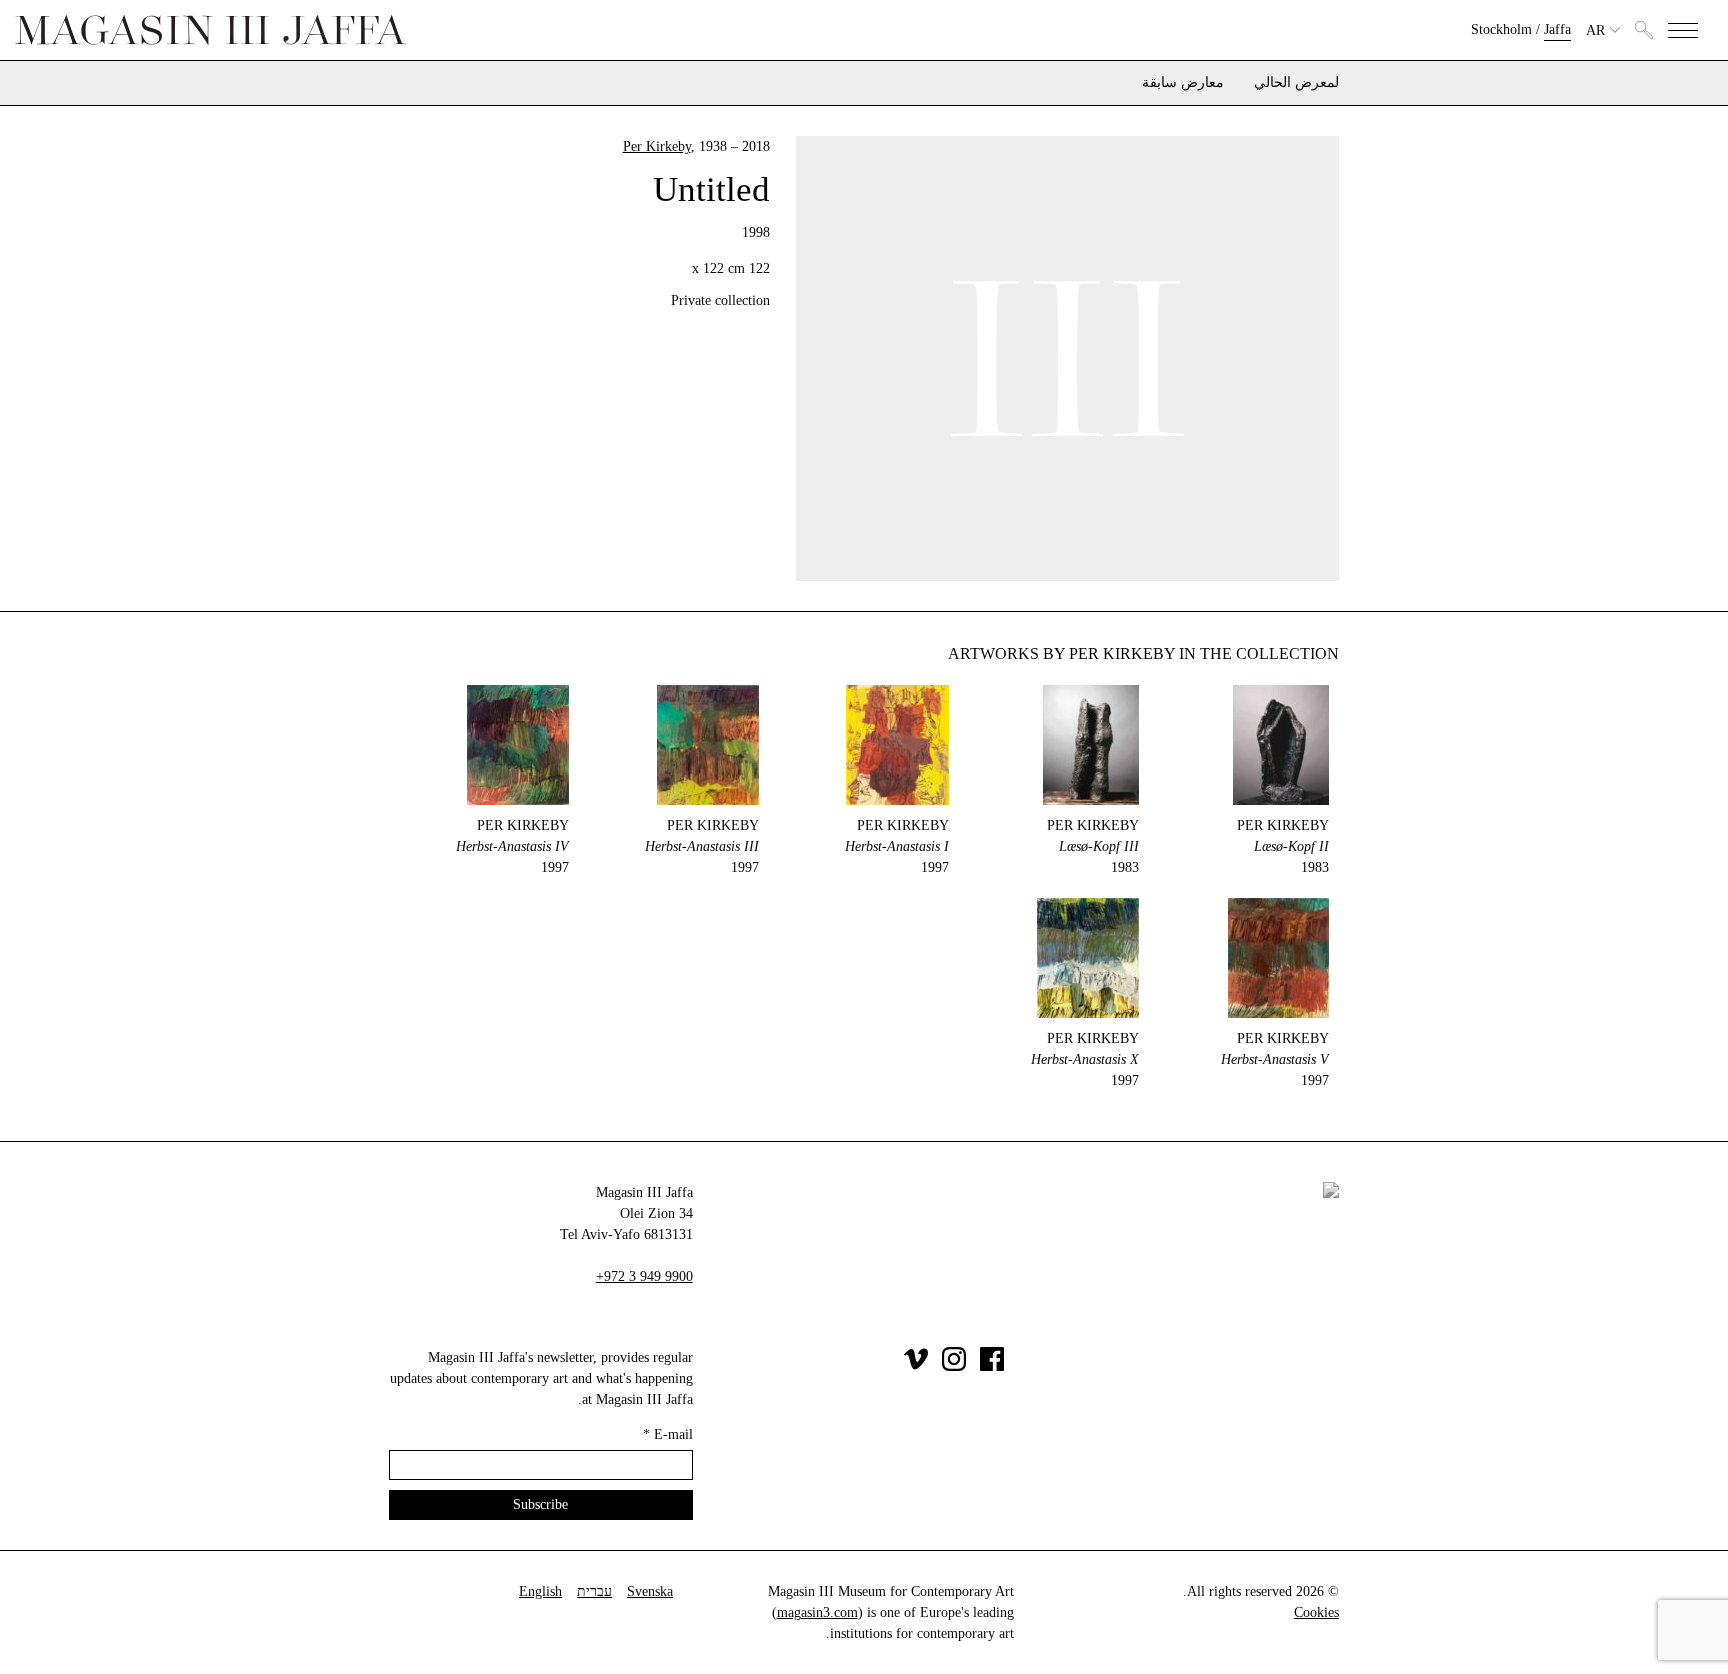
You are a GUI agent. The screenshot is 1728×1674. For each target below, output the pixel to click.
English (540, 1591)
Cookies (1316, 1612)
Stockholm (1501, 29)
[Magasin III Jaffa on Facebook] (992, 1366)
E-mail (668, 1434)
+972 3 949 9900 (644, 1276)
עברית (594, 1591)
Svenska (650, 1591)
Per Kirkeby (657, 146)
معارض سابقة (1183, 83)
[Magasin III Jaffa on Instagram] (954, 1366)
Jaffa (1557, 29)
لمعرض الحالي (1296, 83)
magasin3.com (817, 1612)
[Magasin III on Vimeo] (916, 1366)
